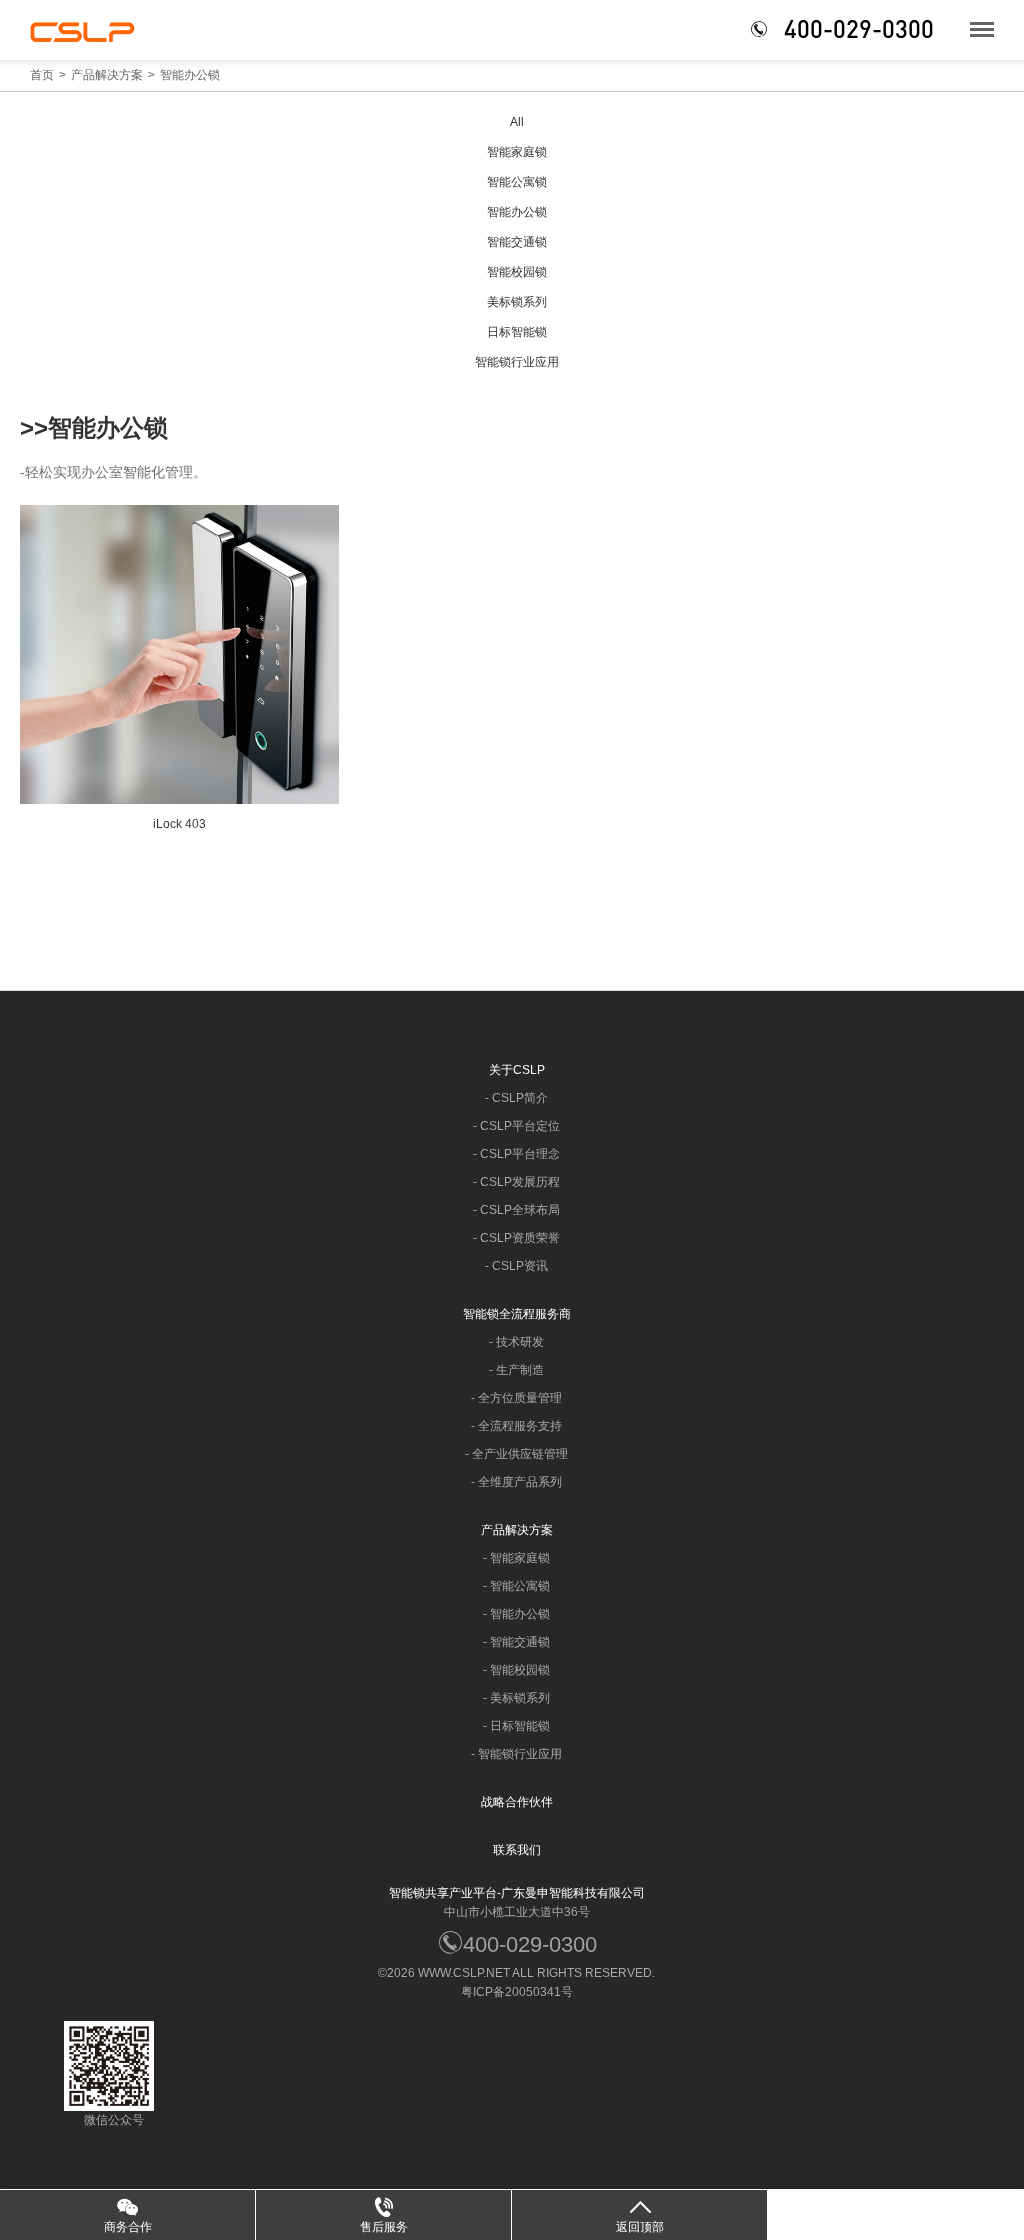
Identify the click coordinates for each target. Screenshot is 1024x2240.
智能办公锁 (190, 75)
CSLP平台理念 (520, 1154)
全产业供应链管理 (520, 1454)
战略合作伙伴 (517, 1802)
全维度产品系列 (520, 1482)
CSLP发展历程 (520, 1182)
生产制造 (520, 1370)
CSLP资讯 (520, 1266)
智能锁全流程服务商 (517, 1314)
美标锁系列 (517, 302)
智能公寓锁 (517, 182)
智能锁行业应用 (517, 362)
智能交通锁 (517, 242)
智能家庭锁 (517, 152)
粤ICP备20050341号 (517, 1992)
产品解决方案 (107, 75)
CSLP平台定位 (520, 1126)
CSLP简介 (520, 1098)
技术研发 (520, 1342)
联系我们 (517, 1850)
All (517, 122)
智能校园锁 (517, 272)
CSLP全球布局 (520, 1210)
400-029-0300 (530, 1944)
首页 (42, 75)
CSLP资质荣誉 (520, 1238)
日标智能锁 (517, 332)
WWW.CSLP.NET (464, 1973)
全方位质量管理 (520, 1398)
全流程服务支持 (520, 1426)
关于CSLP (517, 1070)
